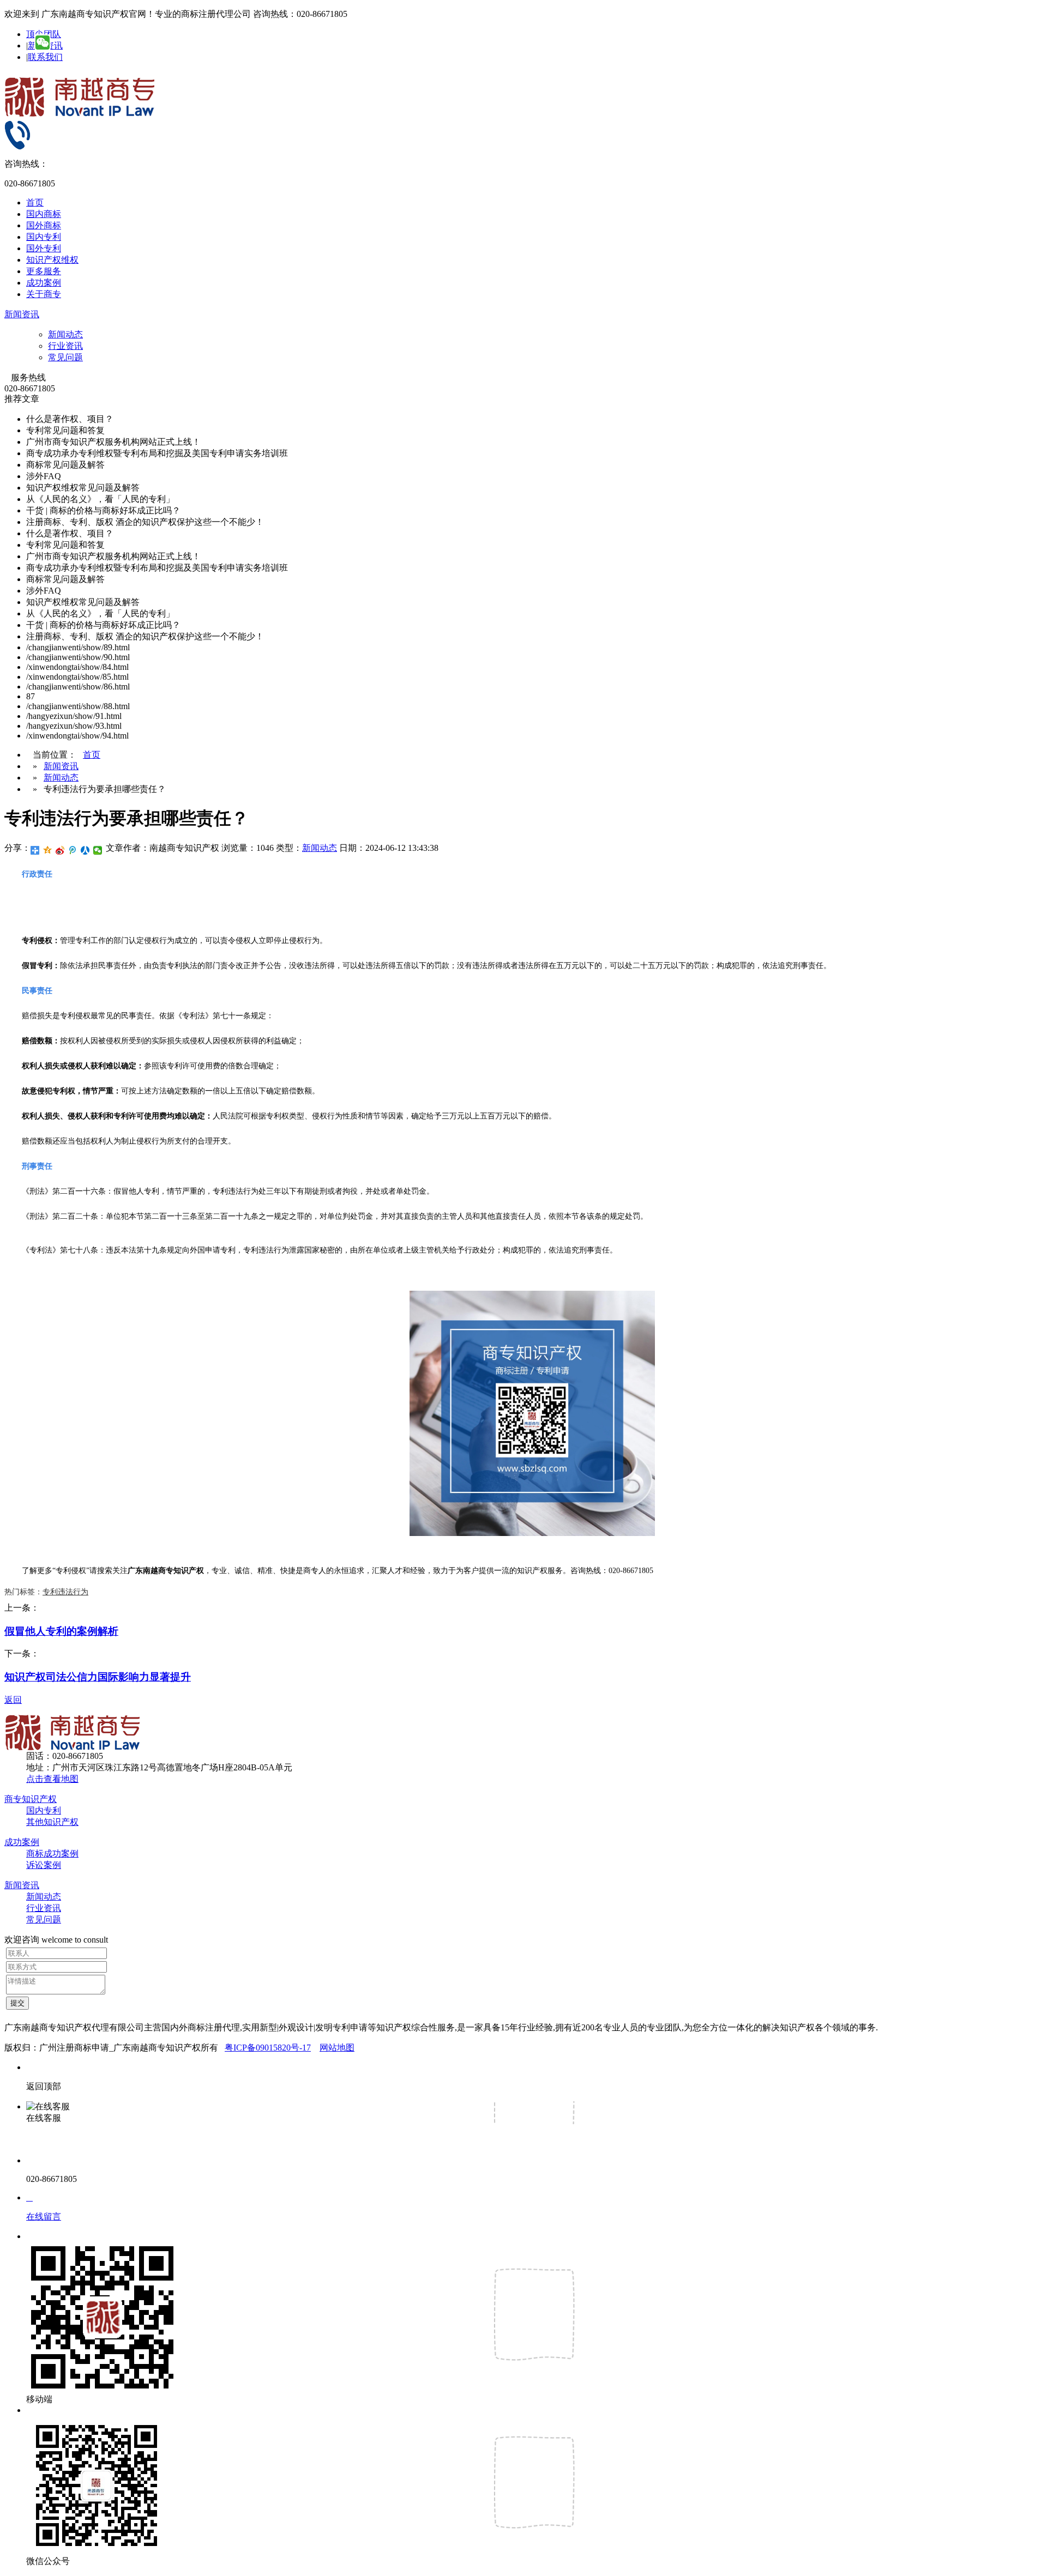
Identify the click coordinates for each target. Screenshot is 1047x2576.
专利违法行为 (65, 1592)
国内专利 (44, 237)
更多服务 (44, 271)
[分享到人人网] (85, 850)
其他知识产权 (52, 1822)
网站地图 (337, 2048)
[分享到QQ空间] (48, 850)
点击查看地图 (52, 1779)
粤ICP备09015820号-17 (268, 2048)
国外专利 (44, 248)
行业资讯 (65, 346)
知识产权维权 (52, 260)
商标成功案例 (52, 1854)
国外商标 (44, 225)
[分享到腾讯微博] (73, 850)
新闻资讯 (22, 314)
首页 (35, 202)
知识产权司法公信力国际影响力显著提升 (98, 1677)
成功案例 (44, 283)
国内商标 (44, 214)
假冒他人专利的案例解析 (61, 1631)
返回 (13, 1700)
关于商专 (44, 294)
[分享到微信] (98, 850)
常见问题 (65, 357)
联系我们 (45, 57)
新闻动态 (65, 334)
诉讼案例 (44, 1865)
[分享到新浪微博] (60, 850)
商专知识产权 (31, 1799)
